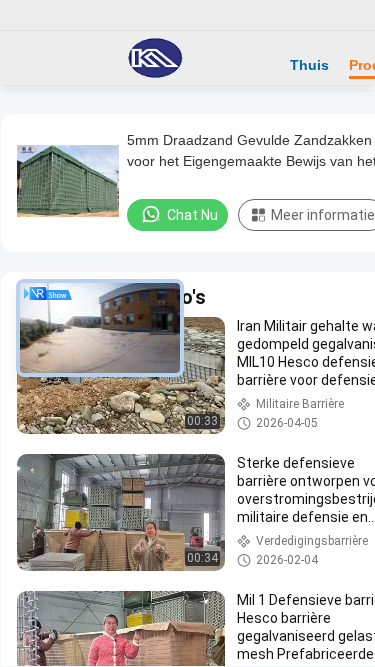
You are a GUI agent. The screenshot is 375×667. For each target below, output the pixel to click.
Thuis (309, 65)
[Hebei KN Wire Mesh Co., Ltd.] (155, 58)
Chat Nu (192, 215)
